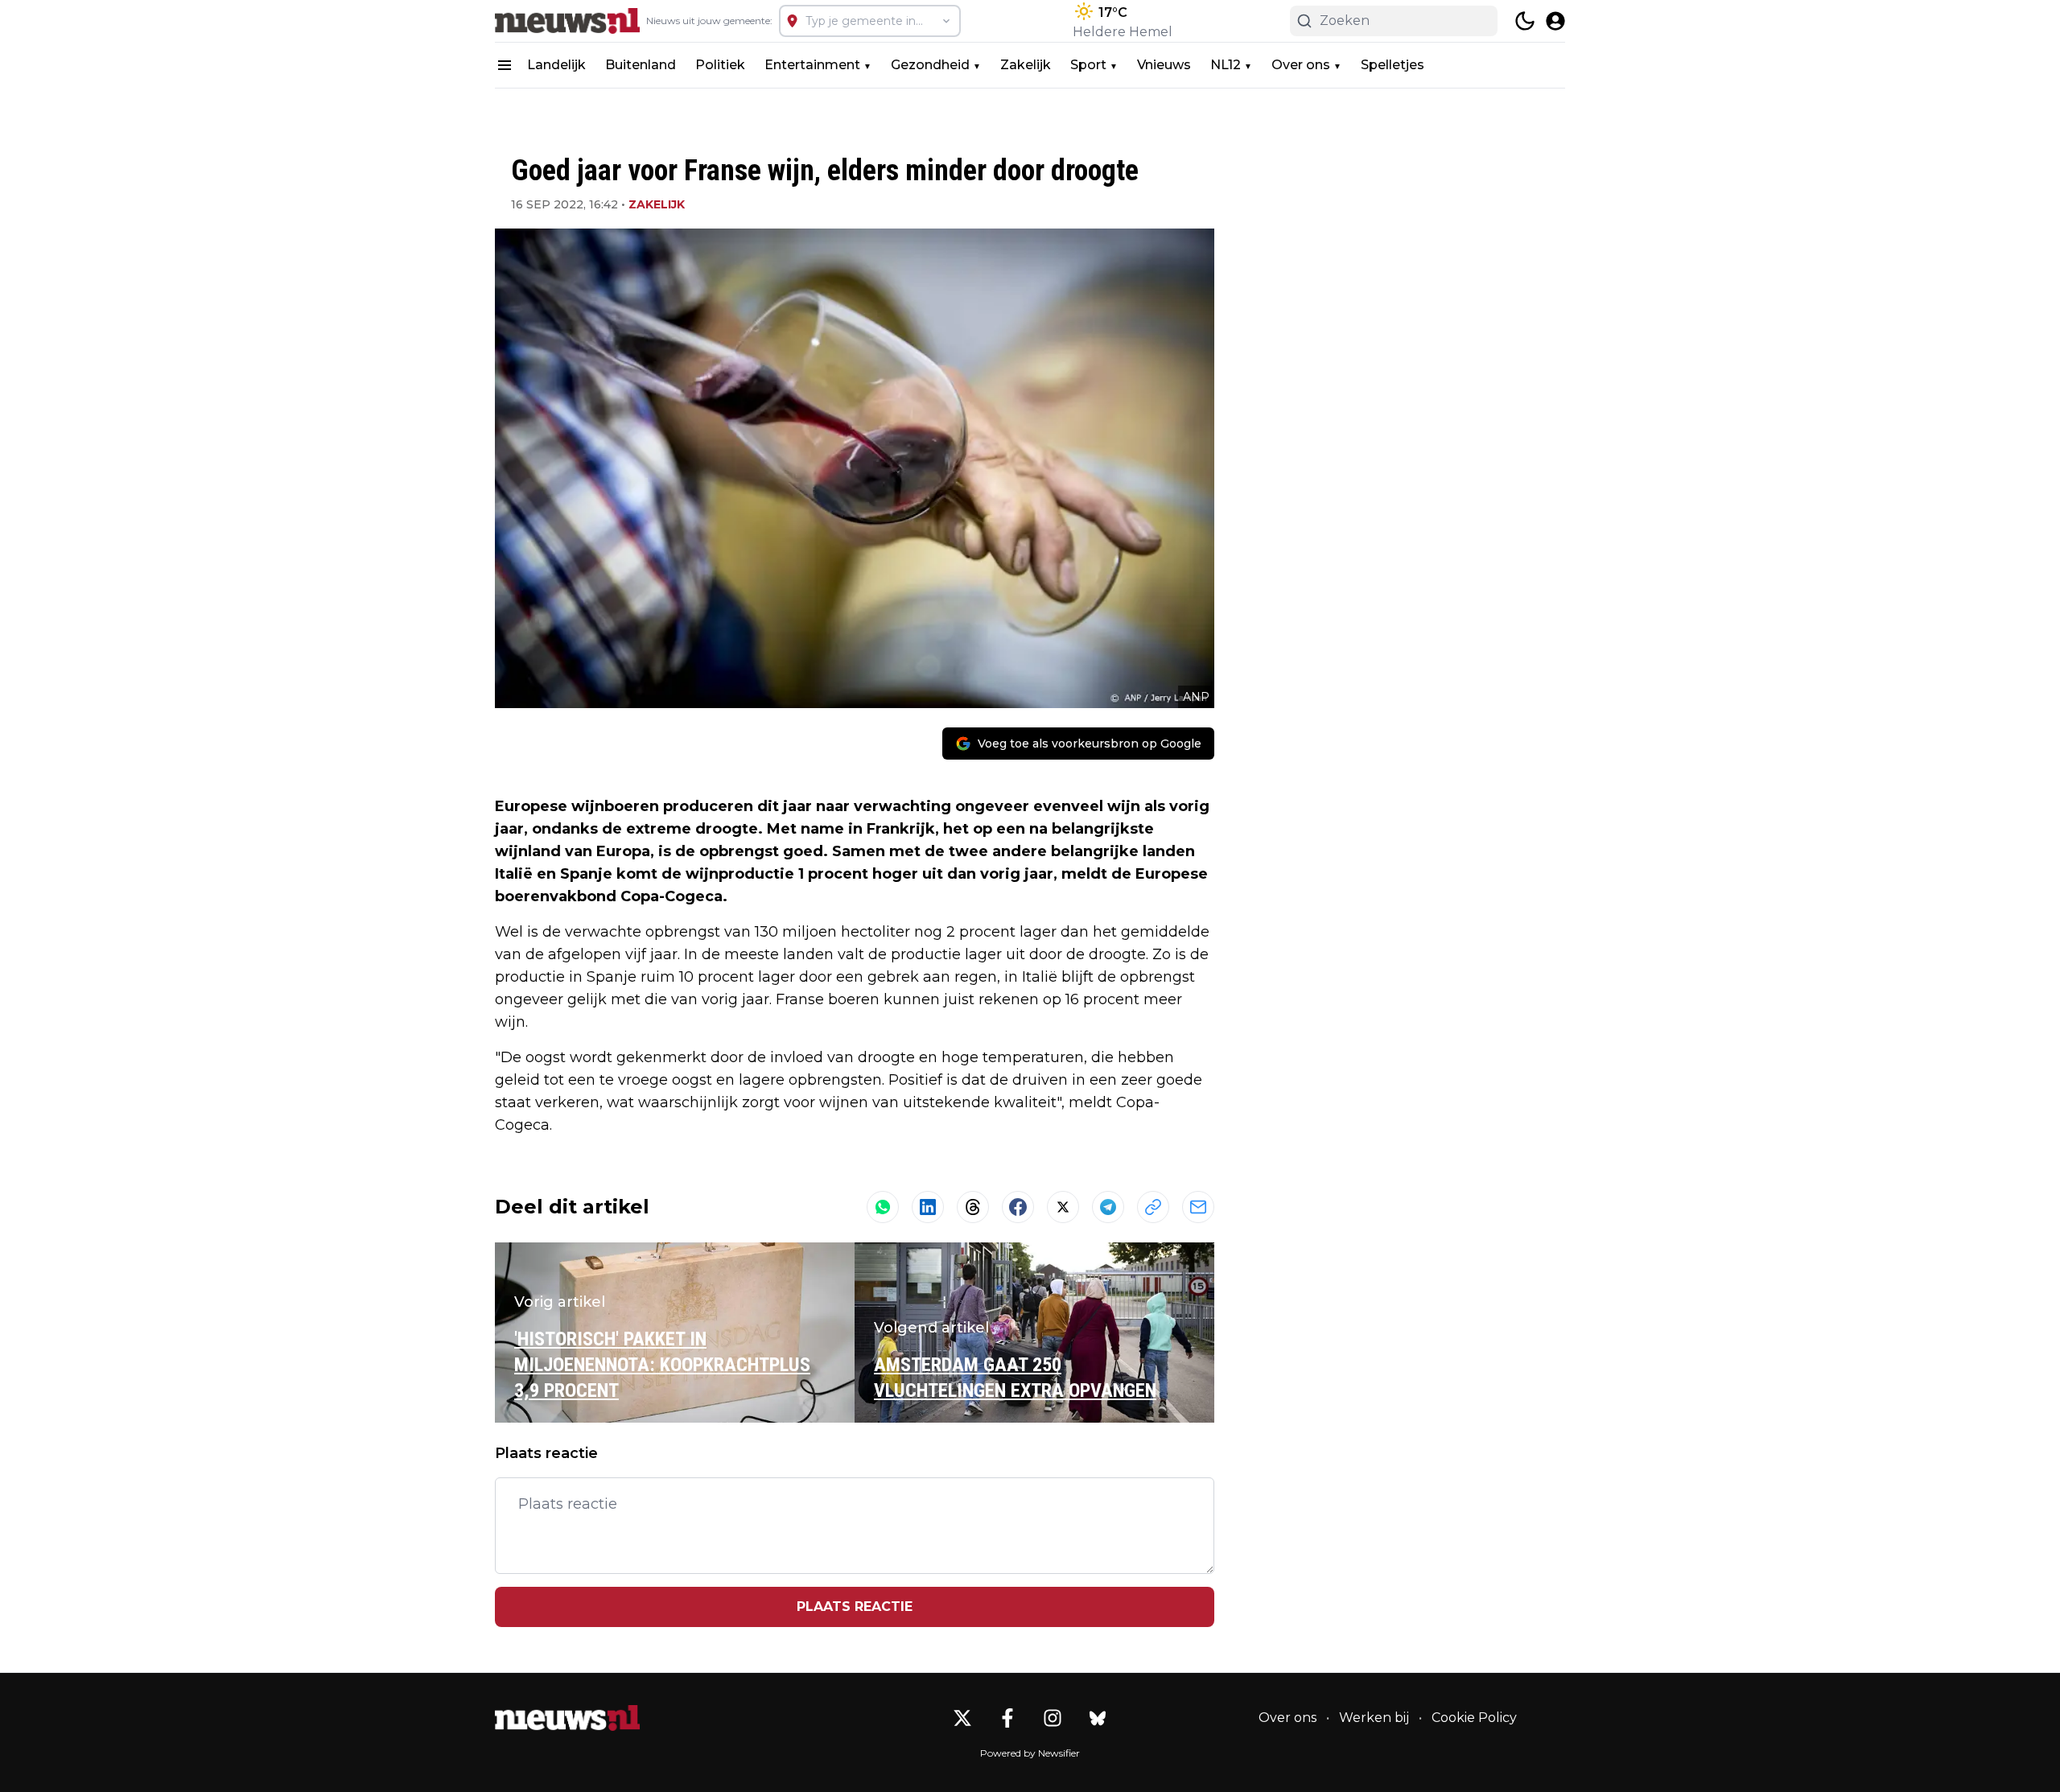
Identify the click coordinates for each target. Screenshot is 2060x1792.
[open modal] (1555, 21)
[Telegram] (1108, 1207)
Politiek (720, 65)
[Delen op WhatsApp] (883, 1207)
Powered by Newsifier (1030, 1753)
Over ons (1301, 65)
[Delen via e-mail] (1198, 1207)
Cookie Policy (1474, 1718)
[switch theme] (1525, 21)
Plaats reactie (855, 1607)
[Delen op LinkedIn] (928, 1207)
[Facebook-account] (1007, 1718)
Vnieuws (1164, 65)
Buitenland (641, 65)
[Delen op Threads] (973, 1207)
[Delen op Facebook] (1018, 1207)
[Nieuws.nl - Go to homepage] (567, 1718)
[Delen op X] (1063, 1207)
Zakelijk (1026, 65)
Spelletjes (1393, 65)
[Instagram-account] (1053, 1718)
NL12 (1226, 65)
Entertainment (812, 65)
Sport (1088, 65)
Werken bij (1374, 1718)
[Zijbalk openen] (505, 65)
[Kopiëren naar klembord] (1153, 1207)
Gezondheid (930, 65)
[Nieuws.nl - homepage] (567, 21)
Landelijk (556, 65)
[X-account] (962, 1718)
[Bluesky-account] (1098, 1718)
